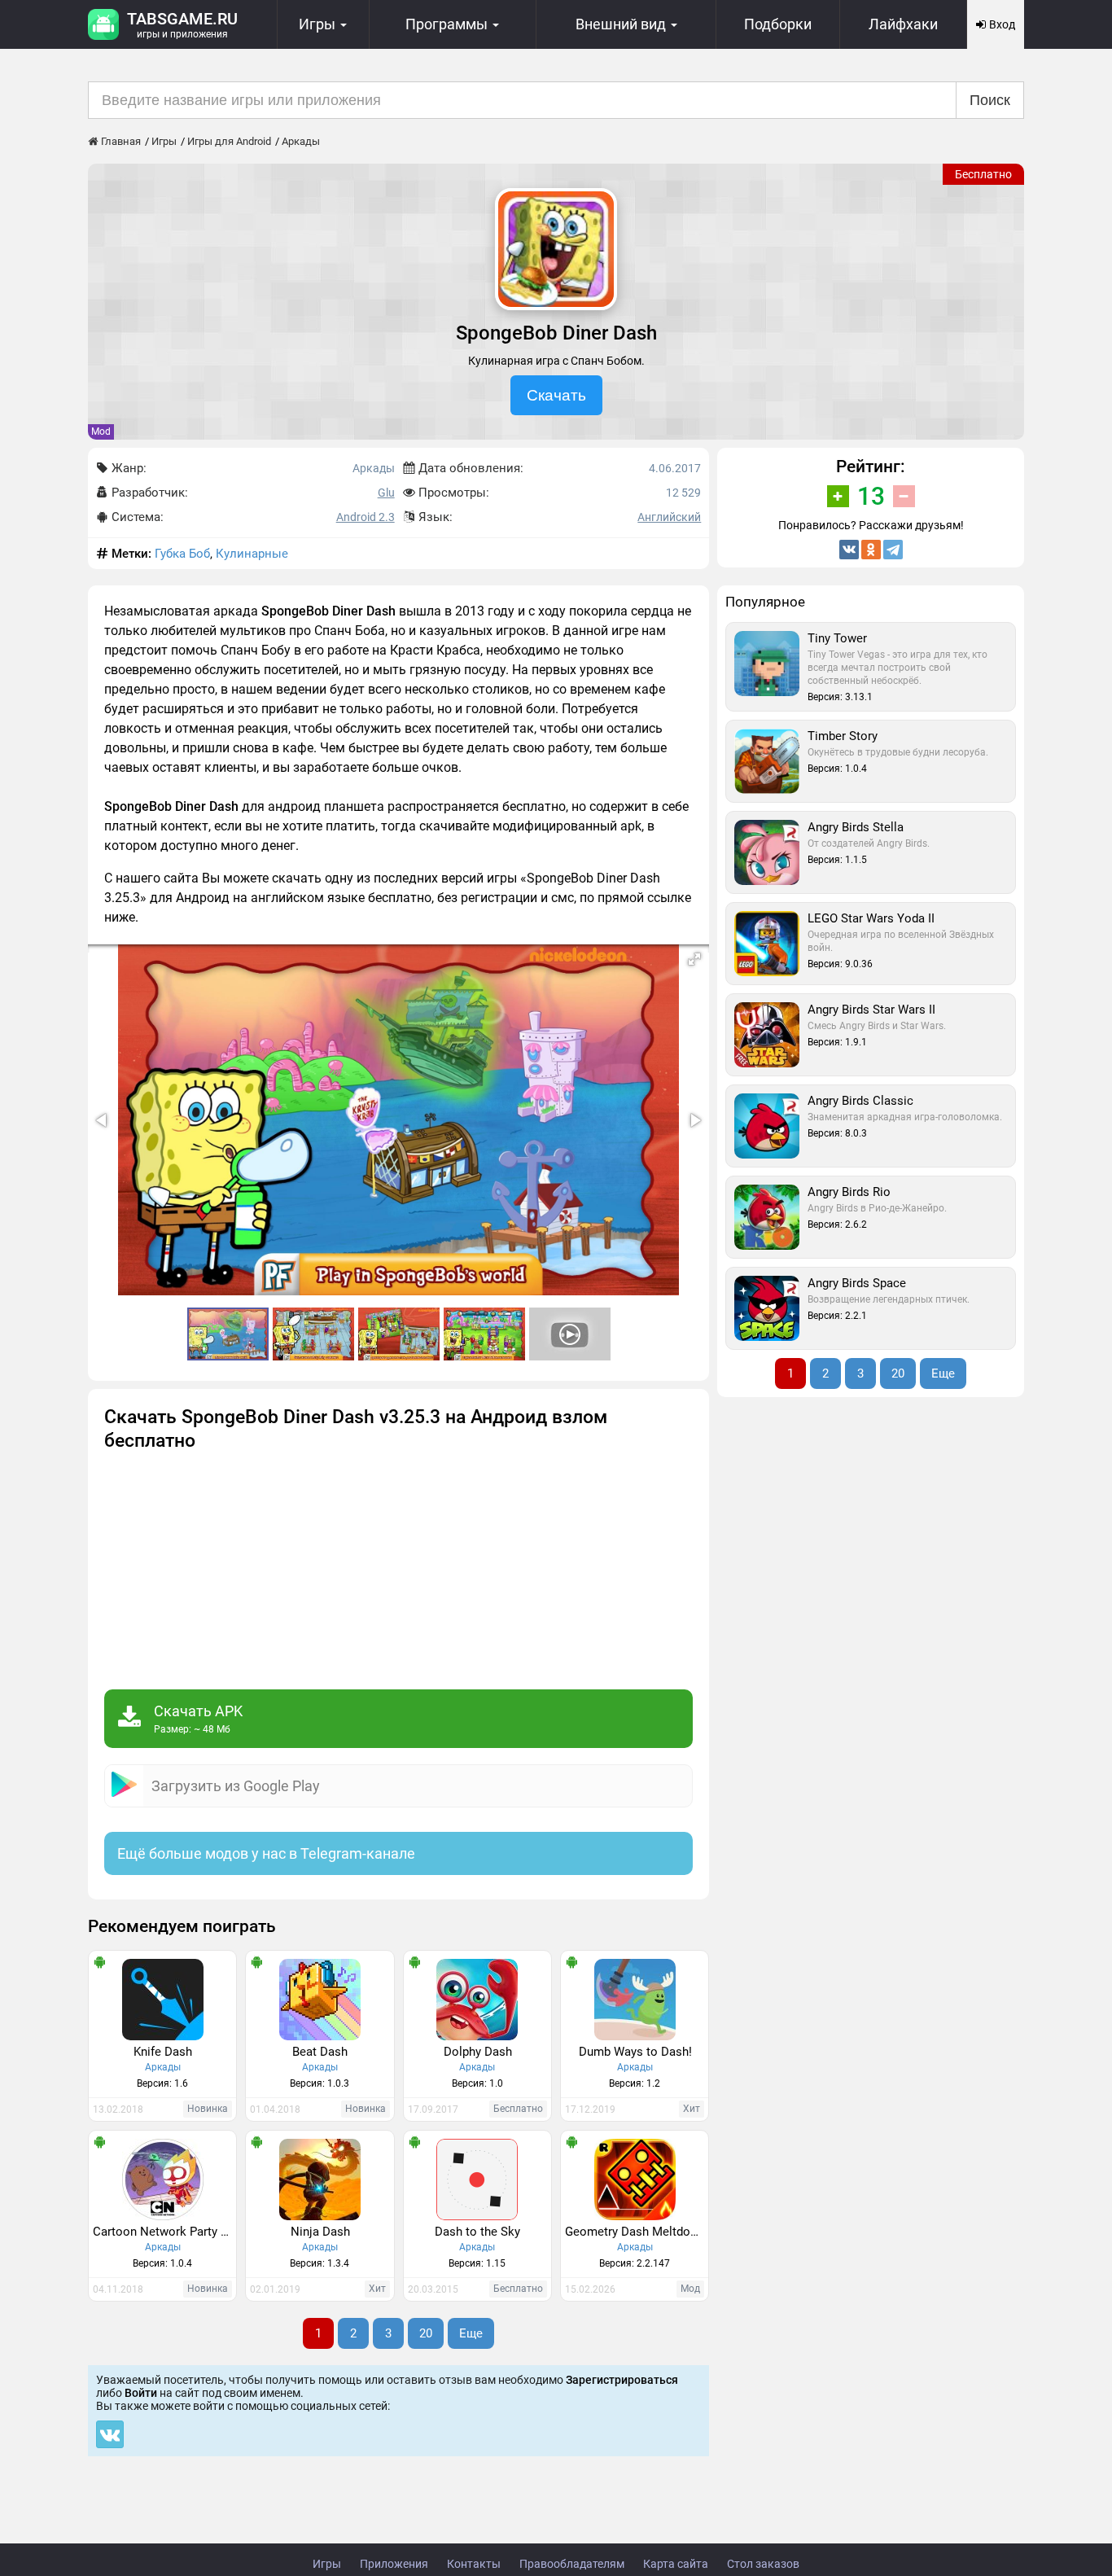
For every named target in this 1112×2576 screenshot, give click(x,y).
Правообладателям (572, 2564)
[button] (694, 959)
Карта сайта (676, 2564)
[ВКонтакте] (849, 550)
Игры (327, 2564)
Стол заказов (763, 2564)
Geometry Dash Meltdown (635, 2232)
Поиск (990, 100)
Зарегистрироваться (622, 2380)
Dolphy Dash (478, 2052)
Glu (386, 493)
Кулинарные (252, 554)
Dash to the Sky (477, 2232)
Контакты (474, 2564)
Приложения (394, 2564)
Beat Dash (320, 2052)
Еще (471, 2333)
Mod (101, 432)
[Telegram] (893, 550)
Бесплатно (983, 174)
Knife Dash (163, 2052)
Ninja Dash (320, 2232)
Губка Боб (182, 554)
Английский (669, 517)
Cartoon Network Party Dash (164, 2232)
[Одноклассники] (871, 550)
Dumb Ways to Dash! (635, 2052)
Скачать (556, 395)
